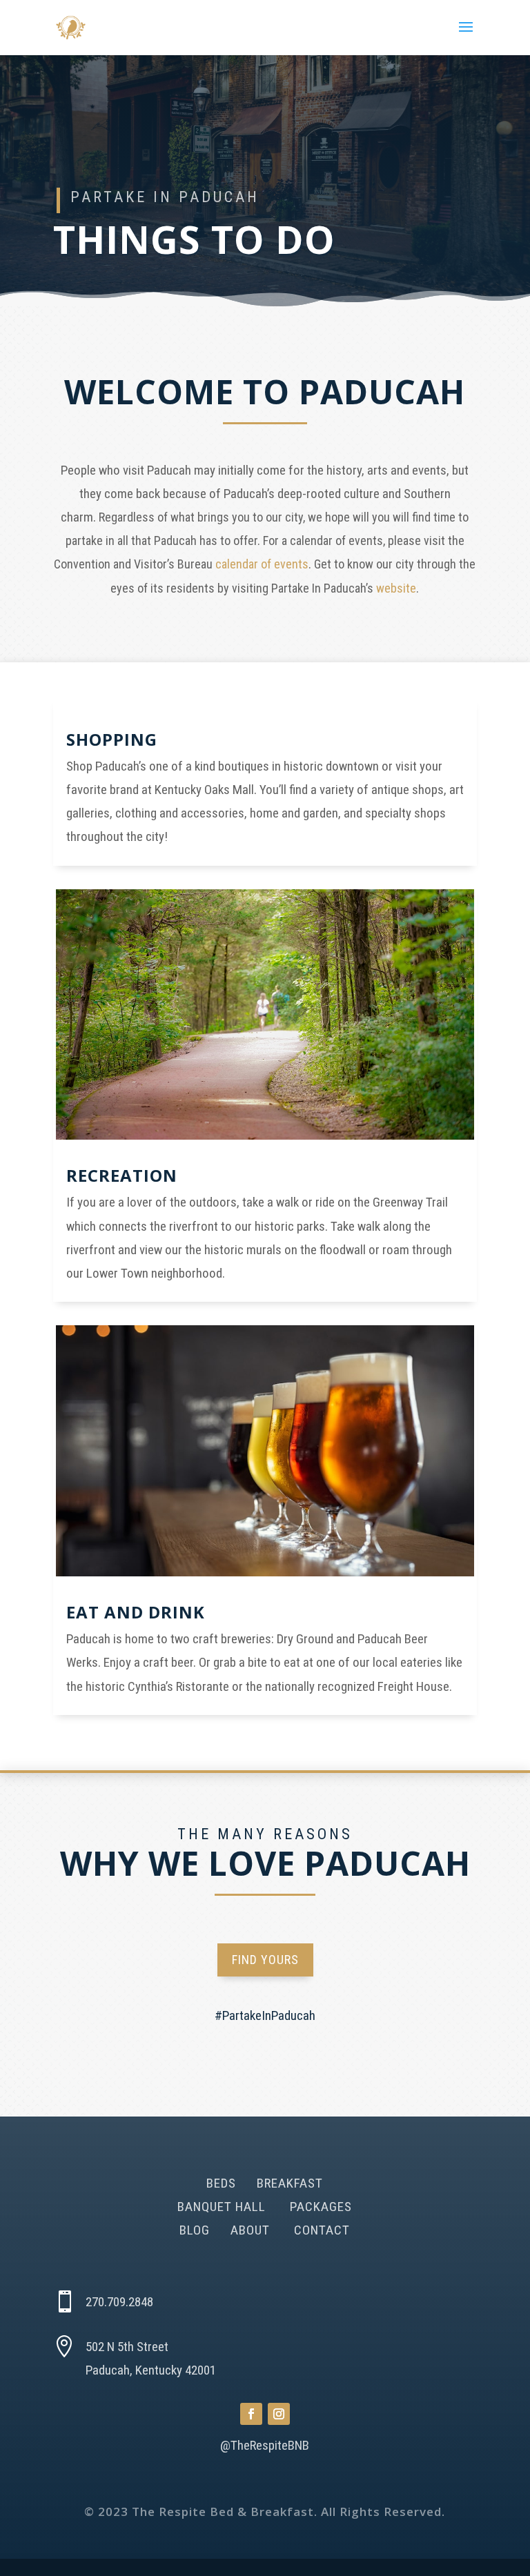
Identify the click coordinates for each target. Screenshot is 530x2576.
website (396, 588)
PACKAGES (321, 2207)
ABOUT (252, 2230)
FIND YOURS (265, 1960)
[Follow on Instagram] (279, 2414)
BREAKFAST (290, 2183)
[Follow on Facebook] (251, 2414)
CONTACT (322, 2230)
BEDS (221, 2183)
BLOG (196, 2230)
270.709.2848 (119, 2302)
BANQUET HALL (222, 2207)
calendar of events (262, 564)
